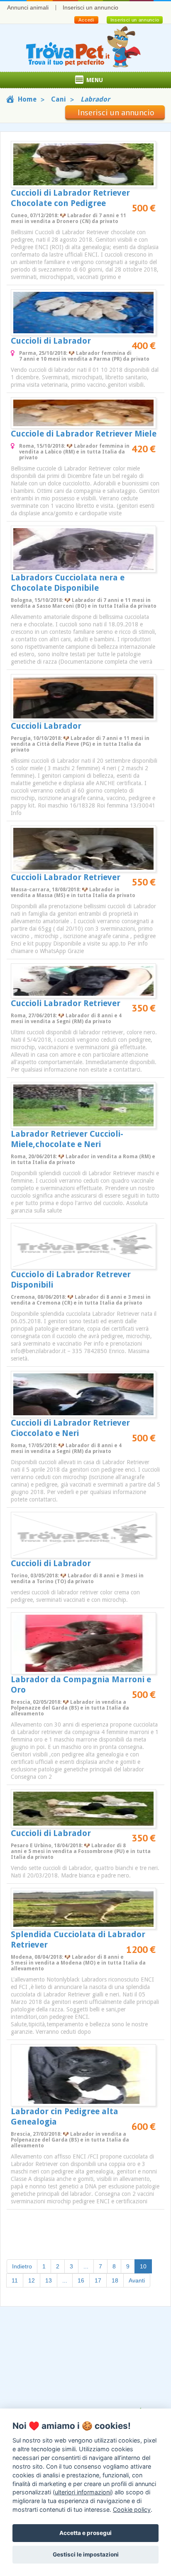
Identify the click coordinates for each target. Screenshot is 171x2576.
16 (81, 2280)
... (86, 2266)
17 (98, 2280)
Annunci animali (28, 7)
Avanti (137, 2280)
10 (146, 2266)
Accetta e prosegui (85, 2533)
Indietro (22, 2266)
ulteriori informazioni (83, 2492)
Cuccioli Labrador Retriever (66, 877)
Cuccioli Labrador (46, 726)
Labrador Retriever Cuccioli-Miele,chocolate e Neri (67, 1139)
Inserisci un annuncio (90, 7)
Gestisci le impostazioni (86, 2554)
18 (115, 2280)
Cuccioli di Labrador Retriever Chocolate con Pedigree (70, 198)
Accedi (86, 20)
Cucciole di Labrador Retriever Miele (84, 434)
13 (49, 2280)
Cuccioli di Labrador (51, 341)
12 (32, 2280)
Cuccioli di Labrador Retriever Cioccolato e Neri (70, 1428)
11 (15, 2280)
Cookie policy (132, 2509)
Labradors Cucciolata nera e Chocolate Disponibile (68, 583)
